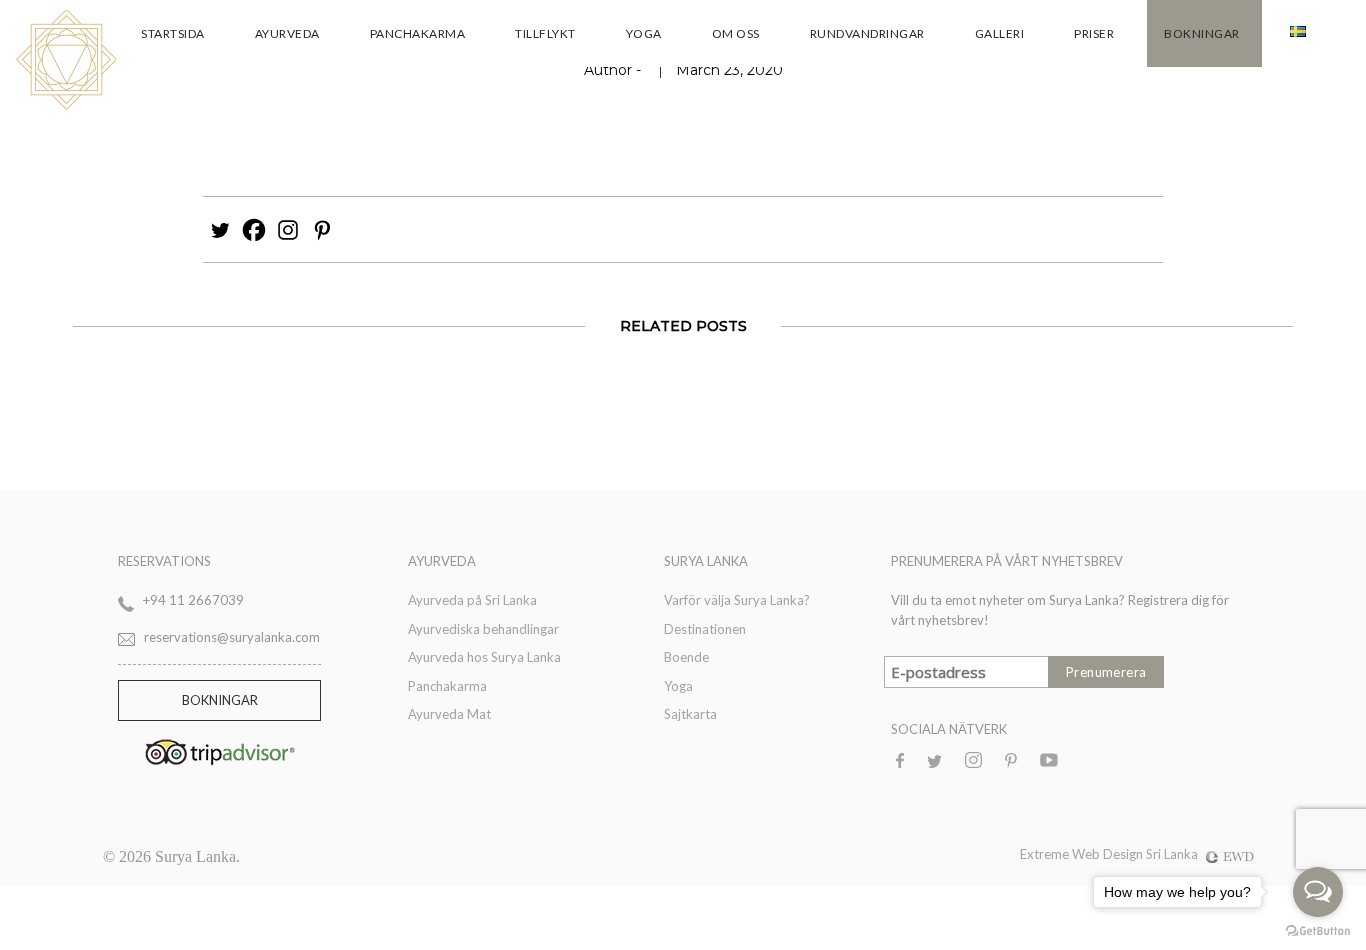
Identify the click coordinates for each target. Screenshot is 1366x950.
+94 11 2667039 (193, 600)
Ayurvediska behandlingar (483, 629)
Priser (1094, 33)
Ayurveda (287, 33)
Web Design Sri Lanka (1135, 854)
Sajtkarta (690, 714)
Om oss (736, 33)
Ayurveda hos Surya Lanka (484, 657)
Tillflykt (545, 33)
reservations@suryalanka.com (232, 637)
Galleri (1000, 33)
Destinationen (705, 629)
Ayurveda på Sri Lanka (472, 600)
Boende (686, 657)
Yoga (644, 33)
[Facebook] (254, 230)
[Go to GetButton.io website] (1318, 930)
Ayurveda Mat (449, 714)
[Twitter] (220, 230)
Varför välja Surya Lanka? (737, 600)
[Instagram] (288, 230)
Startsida (173, 33)
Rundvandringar (867, 33)
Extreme (1046, 854)
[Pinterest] (322, 230)
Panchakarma (418, 33)
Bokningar (1202, 33)
